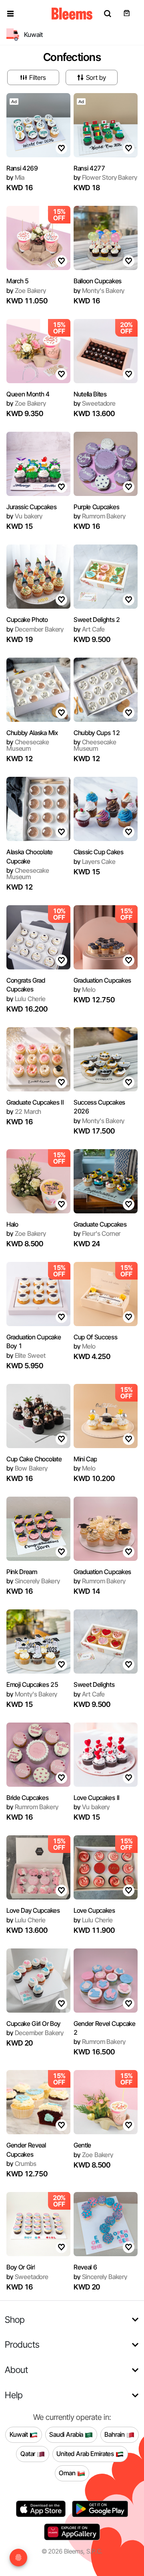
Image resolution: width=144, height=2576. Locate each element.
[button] (10, 14)
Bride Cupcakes (28, 1798)
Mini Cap (85, 1459)
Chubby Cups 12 (97, 733)
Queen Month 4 (28, 394)
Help (14, 2395)
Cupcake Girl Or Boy (33, 2023)
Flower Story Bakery (105, 177)
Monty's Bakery (99, 291)
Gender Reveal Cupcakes (26, 2149)
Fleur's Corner (97, 1233)
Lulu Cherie (26, 999)
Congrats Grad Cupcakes (26, 985)
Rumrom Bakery (99, 516)
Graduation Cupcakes (102, 980)
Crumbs (21, 2164)
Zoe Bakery (26, 291)
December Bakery (35, 629)
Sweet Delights (94, 1684)
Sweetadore (95, 403)
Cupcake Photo (27, 620)
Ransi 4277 (89, 168)
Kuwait (20, 2434)
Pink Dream (22, 1572)
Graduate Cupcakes (100, 1224)
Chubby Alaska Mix (32, 733)
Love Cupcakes (94, 1910)
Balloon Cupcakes (98, 281)
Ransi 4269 (22, 168)
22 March (24, 1111)
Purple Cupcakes (96, 507)
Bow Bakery (27, 1468)
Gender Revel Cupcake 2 (105, 2028)
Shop (15, 2319)
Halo (12, 1224)
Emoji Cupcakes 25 (32, 1684)
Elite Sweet (26, 1355)
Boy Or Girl (21, 2267)
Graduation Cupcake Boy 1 (34, 1341)
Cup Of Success (96, 1337)
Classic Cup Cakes (99, 852)
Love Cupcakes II (97, 1798)
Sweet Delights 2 (97, 620)
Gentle (82, 2145)
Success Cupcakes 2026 (99, 1107)
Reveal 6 (85, 2267)
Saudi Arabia (67, 2434)
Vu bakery (24, 516)
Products (22, 2344)
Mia (15, 177)
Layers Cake (95, 861)
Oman (68, 2473)
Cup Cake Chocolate (34, 1459)
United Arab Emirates (86, 2454)
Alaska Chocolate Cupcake (30, 856)
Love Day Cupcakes (33, 1910)
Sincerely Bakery (33, 1581)
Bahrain (115, 2434)
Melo (85, 989)
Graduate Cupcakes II (35, 1102)
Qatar (29, 2454)
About (16, 2370)
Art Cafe (89, 629)
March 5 (18, 281)
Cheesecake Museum (28, 745)
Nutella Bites (90, 394)
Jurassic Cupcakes (32, 507)
